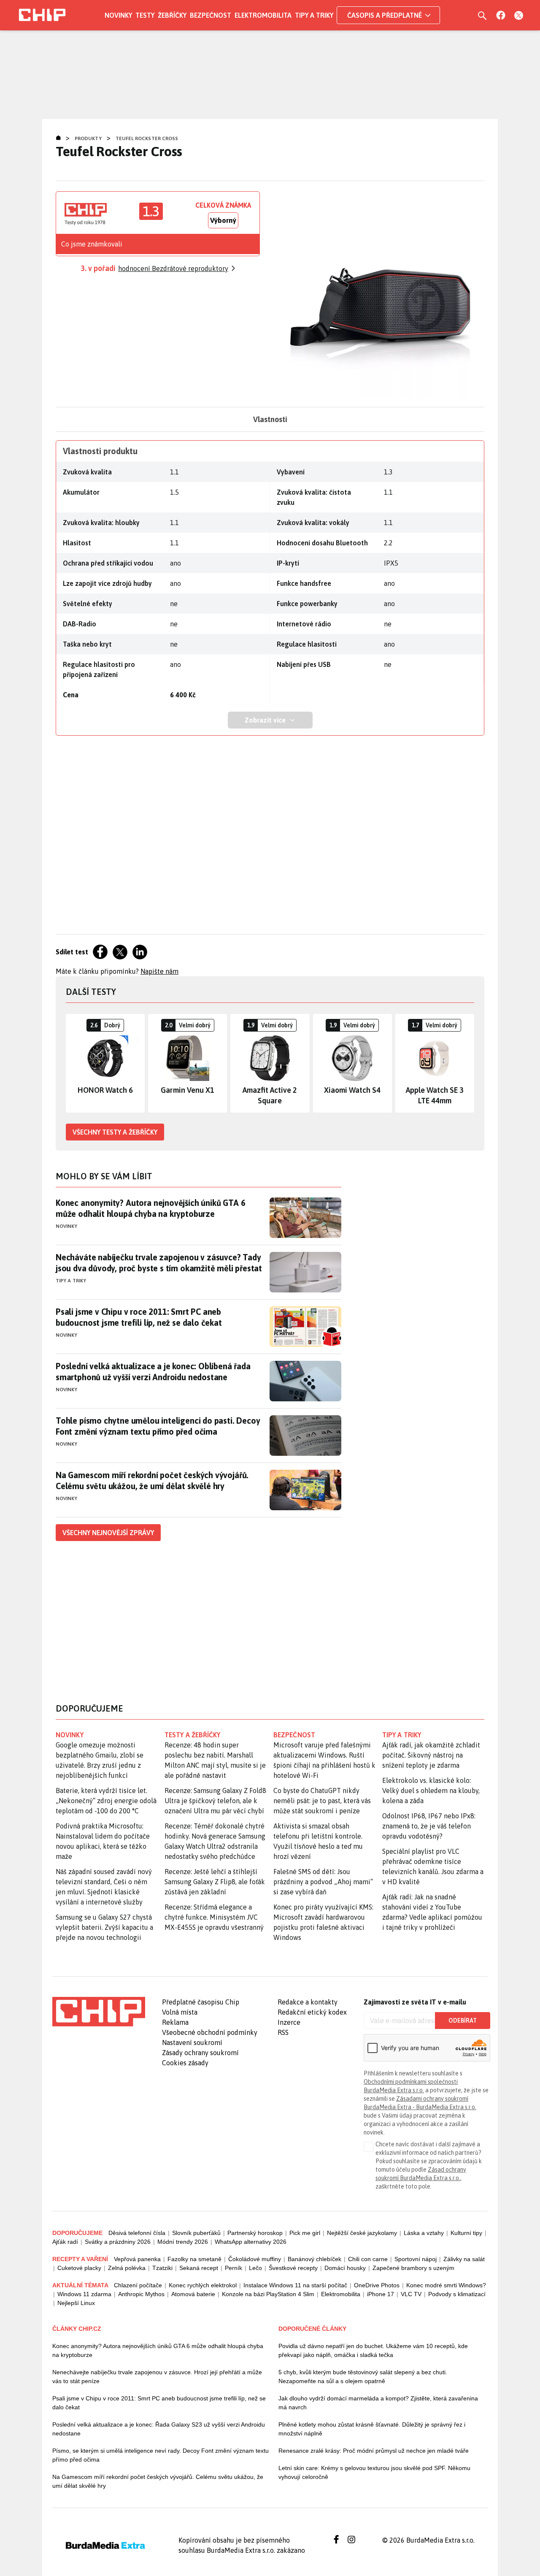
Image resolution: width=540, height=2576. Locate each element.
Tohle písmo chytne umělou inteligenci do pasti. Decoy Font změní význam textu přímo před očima (158, 1426)
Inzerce (289, 2022)
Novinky (118, 15)
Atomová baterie (193, 2294)
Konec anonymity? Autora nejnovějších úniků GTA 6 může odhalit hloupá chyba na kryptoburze (150, 1208)
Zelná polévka (127, 2268)
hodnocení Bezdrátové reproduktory (173, 268)
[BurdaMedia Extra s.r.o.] (99, 2012)
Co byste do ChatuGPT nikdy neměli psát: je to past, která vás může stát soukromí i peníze (322, 1801)
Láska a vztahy (424, 2233)
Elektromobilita (263, 15)
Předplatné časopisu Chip (201, 2002)
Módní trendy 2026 (183, 2242)
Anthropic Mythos (141, 2294)
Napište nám (159, 971)
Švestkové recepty (293, 2268)
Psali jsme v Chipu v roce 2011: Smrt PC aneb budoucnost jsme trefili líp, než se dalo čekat (139, 1317)
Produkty (88, 138)
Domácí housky (345, 2268)
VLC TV (411, 2294)
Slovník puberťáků (196, 2233)
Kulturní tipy (466, 2233)
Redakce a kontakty (308, 2002)
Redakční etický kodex (312, 2012)
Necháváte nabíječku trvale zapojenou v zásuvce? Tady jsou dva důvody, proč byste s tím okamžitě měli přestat (159, 1263)
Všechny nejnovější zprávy (108, 1533)
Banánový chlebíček (315, 2259)
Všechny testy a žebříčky (115, 1132)
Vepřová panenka (137, 2259)
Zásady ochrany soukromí (200, 2053)
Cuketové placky (79, 2268)
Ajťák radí (65, 2242)
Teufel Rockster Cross (147, 138)
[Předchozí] (73, 1063)
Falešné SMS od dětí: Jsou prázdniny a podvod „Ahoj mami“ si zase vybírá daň (323, 1882)
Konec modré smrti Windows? (446, 2285)
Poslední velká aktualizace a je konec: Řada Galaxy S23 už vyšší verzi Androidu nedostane (159, 2429)
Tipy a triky (314, 15)
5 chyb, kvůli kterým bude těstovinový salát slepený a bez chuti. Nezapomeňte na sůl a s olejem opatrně (363, 2377)
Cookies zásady (185, 2063)
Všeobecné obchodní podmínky (210, 2032)
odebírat (463, 2021)
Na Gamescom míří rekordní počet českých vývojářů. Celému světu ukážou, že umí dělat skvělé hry (152, 1480)
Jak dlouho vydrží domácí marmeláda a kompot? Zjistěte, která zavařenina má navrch (378, 2403)
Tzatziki (162, 2268)
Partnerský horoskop (255, 2233)
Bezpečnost (211, 15)
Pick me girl (305, 2233)
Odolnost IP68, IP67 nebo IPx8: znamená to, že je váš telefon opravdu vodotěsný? (429, 1826)
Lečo (255, 2268)
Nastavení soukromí (192, 2042)
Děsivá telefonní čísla (137, 2233)
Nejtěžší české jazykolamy (362, 2233)
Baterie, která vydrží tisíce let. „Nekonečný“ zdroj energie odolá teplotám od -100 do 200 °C (106, 1801)
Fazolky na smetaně (194, 2259)
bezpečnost (294, 1735)
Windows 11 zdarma (84, 2294)
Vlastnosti (270, 419)
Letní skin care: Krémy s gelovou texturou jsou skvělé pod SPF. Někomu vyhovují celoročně (374, 2472)
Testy (145, 15)
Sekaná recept (199, 2268)
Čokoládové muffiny (255, 2259)
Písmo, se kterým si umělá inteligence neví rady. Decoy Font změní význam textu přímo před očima (161, 2455)
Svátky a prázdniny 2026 (118, 2242)
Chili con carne (368, 2259)
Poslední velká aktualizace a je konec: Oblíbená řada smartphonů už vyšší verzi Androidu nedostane (153, 1372)
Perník (234, 2268)
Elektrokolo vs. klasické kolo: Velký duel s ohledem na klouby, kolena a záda (431, 1790)
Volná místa (180, 2012)
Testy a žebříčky (193, 1735)
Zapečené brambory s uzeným (413, 2268)
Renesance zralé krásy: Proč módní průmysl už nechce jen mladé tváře (374, 2451)
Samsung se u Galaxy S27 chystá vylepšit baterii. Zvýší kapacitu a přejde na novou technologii (104, 1927)
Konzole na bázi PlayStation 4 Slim (268, 2294)
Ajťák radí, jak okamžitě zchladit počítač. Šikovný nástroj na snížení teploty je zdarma (431, 1755)
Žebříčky (172, 15)
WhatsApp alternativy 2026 (251, 2242)
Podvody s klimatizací (457, 2294)
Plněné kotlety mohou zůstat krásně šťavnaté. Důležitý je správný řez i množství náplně (372, 2429)
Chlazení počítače (138, 2285)
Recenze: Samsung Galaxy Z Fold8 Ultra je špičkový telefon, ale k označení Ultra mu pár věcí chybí (215, 1801)
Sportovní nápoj (416, 2259)
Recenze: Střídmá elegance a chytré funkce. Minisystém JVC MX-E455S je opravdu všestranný (214, 1917)
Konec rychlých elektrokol (203, 2285)
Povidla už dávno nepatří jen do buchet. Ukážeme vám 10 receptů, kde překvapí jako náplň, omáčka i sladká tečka (373, 2350)
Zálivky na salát (464, 2259)
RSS (283, 2032)
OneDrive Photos (377, 2285)
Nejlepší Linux (76, 2303)
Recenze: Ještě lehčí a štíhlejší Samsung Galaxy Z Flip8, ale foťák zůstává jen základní (215, 1882)
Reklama (175, 2022)
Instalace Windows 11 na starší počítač (295, 2285)
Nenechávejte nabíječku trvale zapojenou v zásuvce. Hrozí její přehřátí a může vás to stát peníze (157, 2377)
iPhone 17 (381, 2294)
